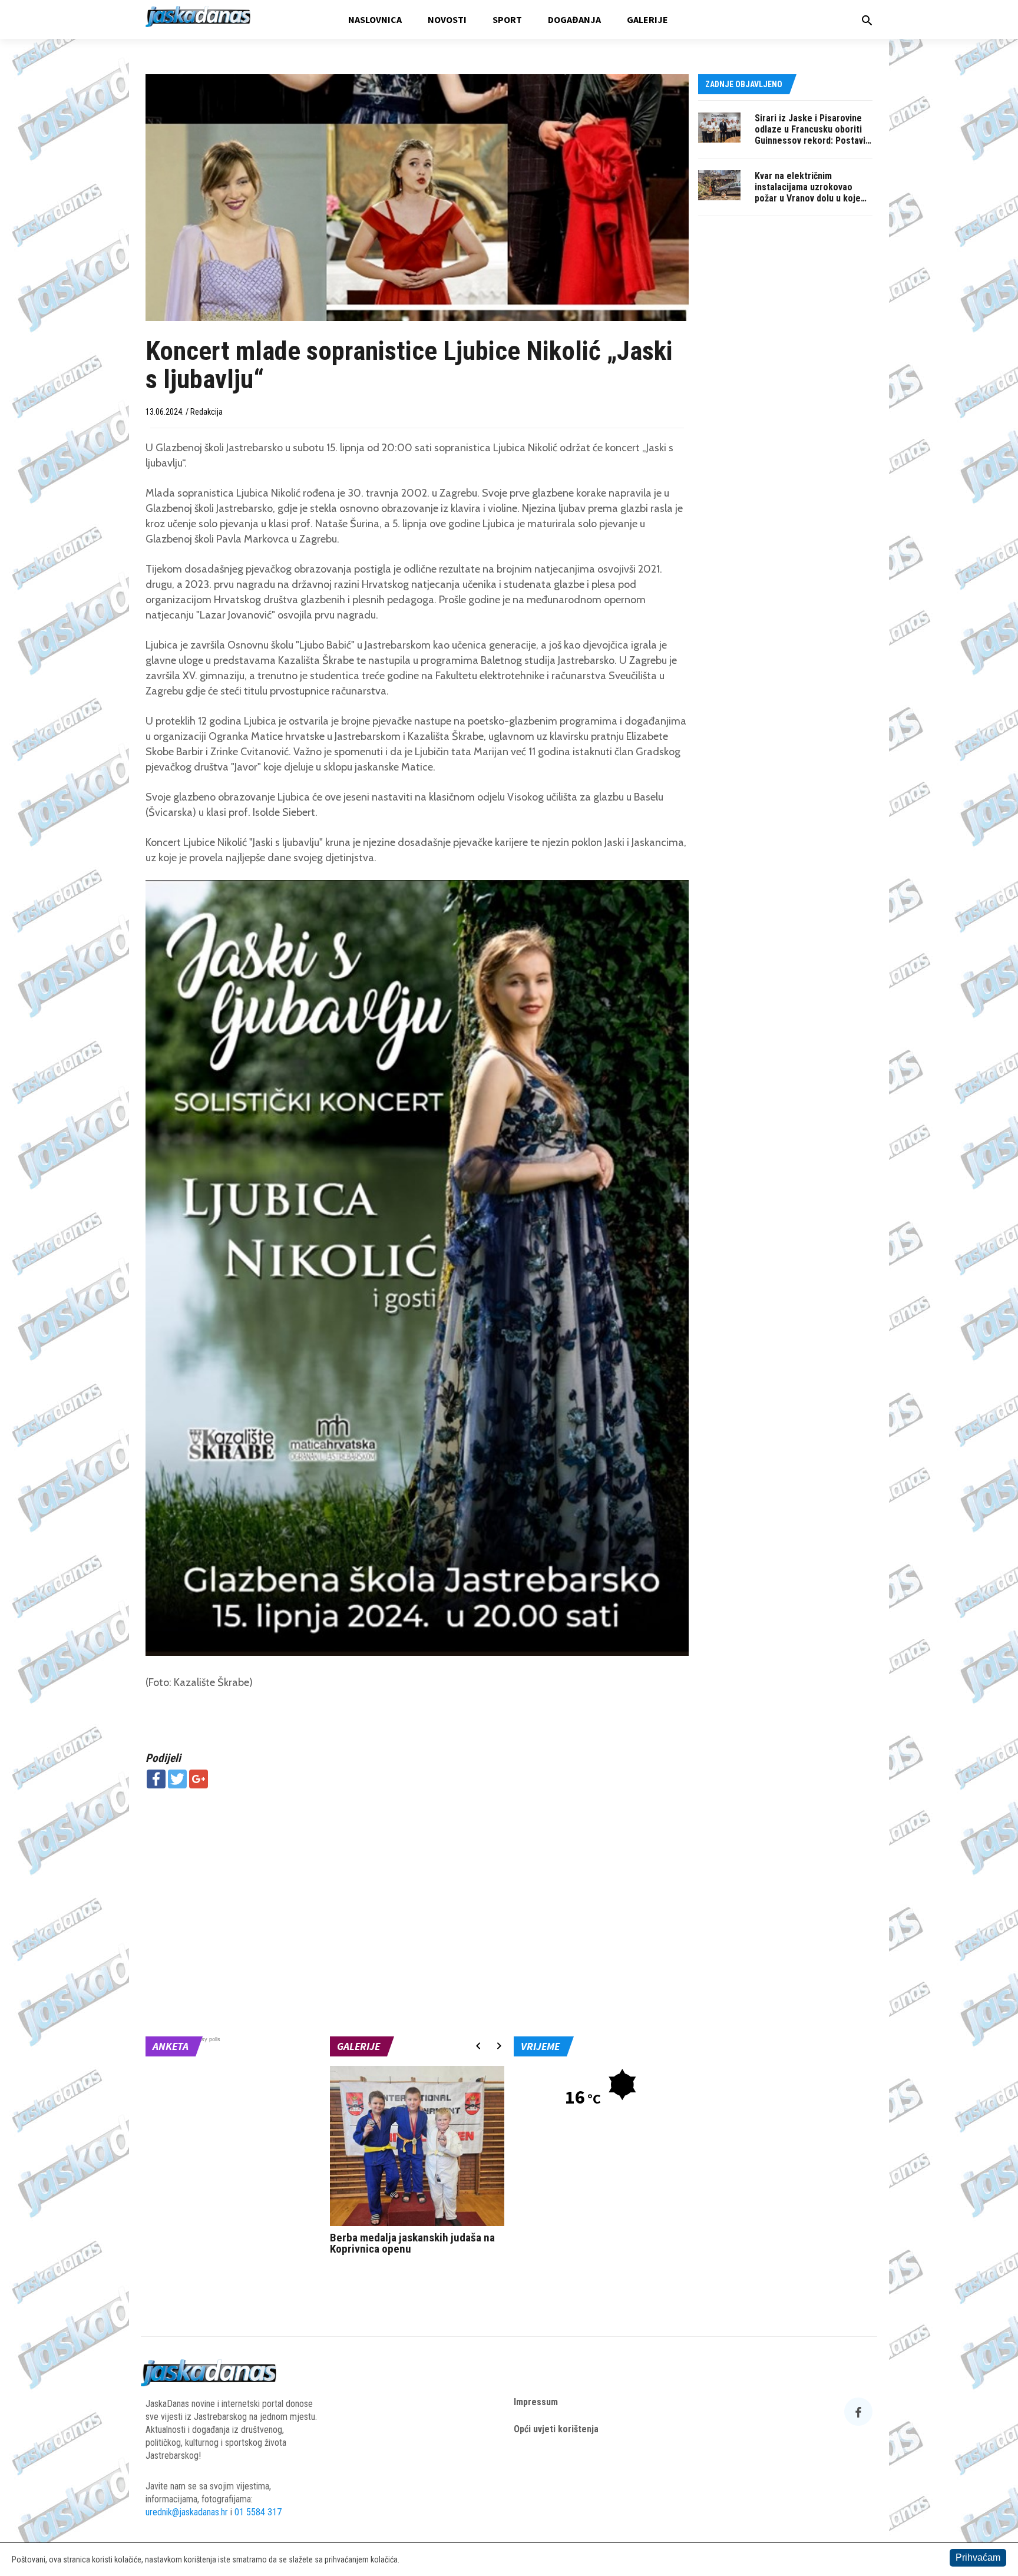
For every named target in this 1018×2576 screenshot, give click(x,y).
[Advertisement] (417, 1883)
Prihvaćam (978, 2557)
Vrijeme (540, 2046)
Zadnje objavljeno (744, 84)
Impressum (536, 2402)
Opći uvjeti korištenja (556, 2429)
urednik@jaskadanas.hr (187, 2512)
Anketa (171, 2046)
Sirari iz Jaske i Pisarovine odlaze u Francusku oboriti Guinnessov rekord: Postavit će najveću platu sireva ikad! (812, 135)
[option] (417, 2163)
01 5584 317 (258, 2512)
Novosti (447, 19)
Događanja (574, 19)
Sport (507, 19)
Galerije (647, 19)
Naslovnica (375, 19)
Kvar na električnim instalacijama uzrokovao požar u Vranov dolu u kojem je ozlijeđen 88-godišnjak (811, 193)
